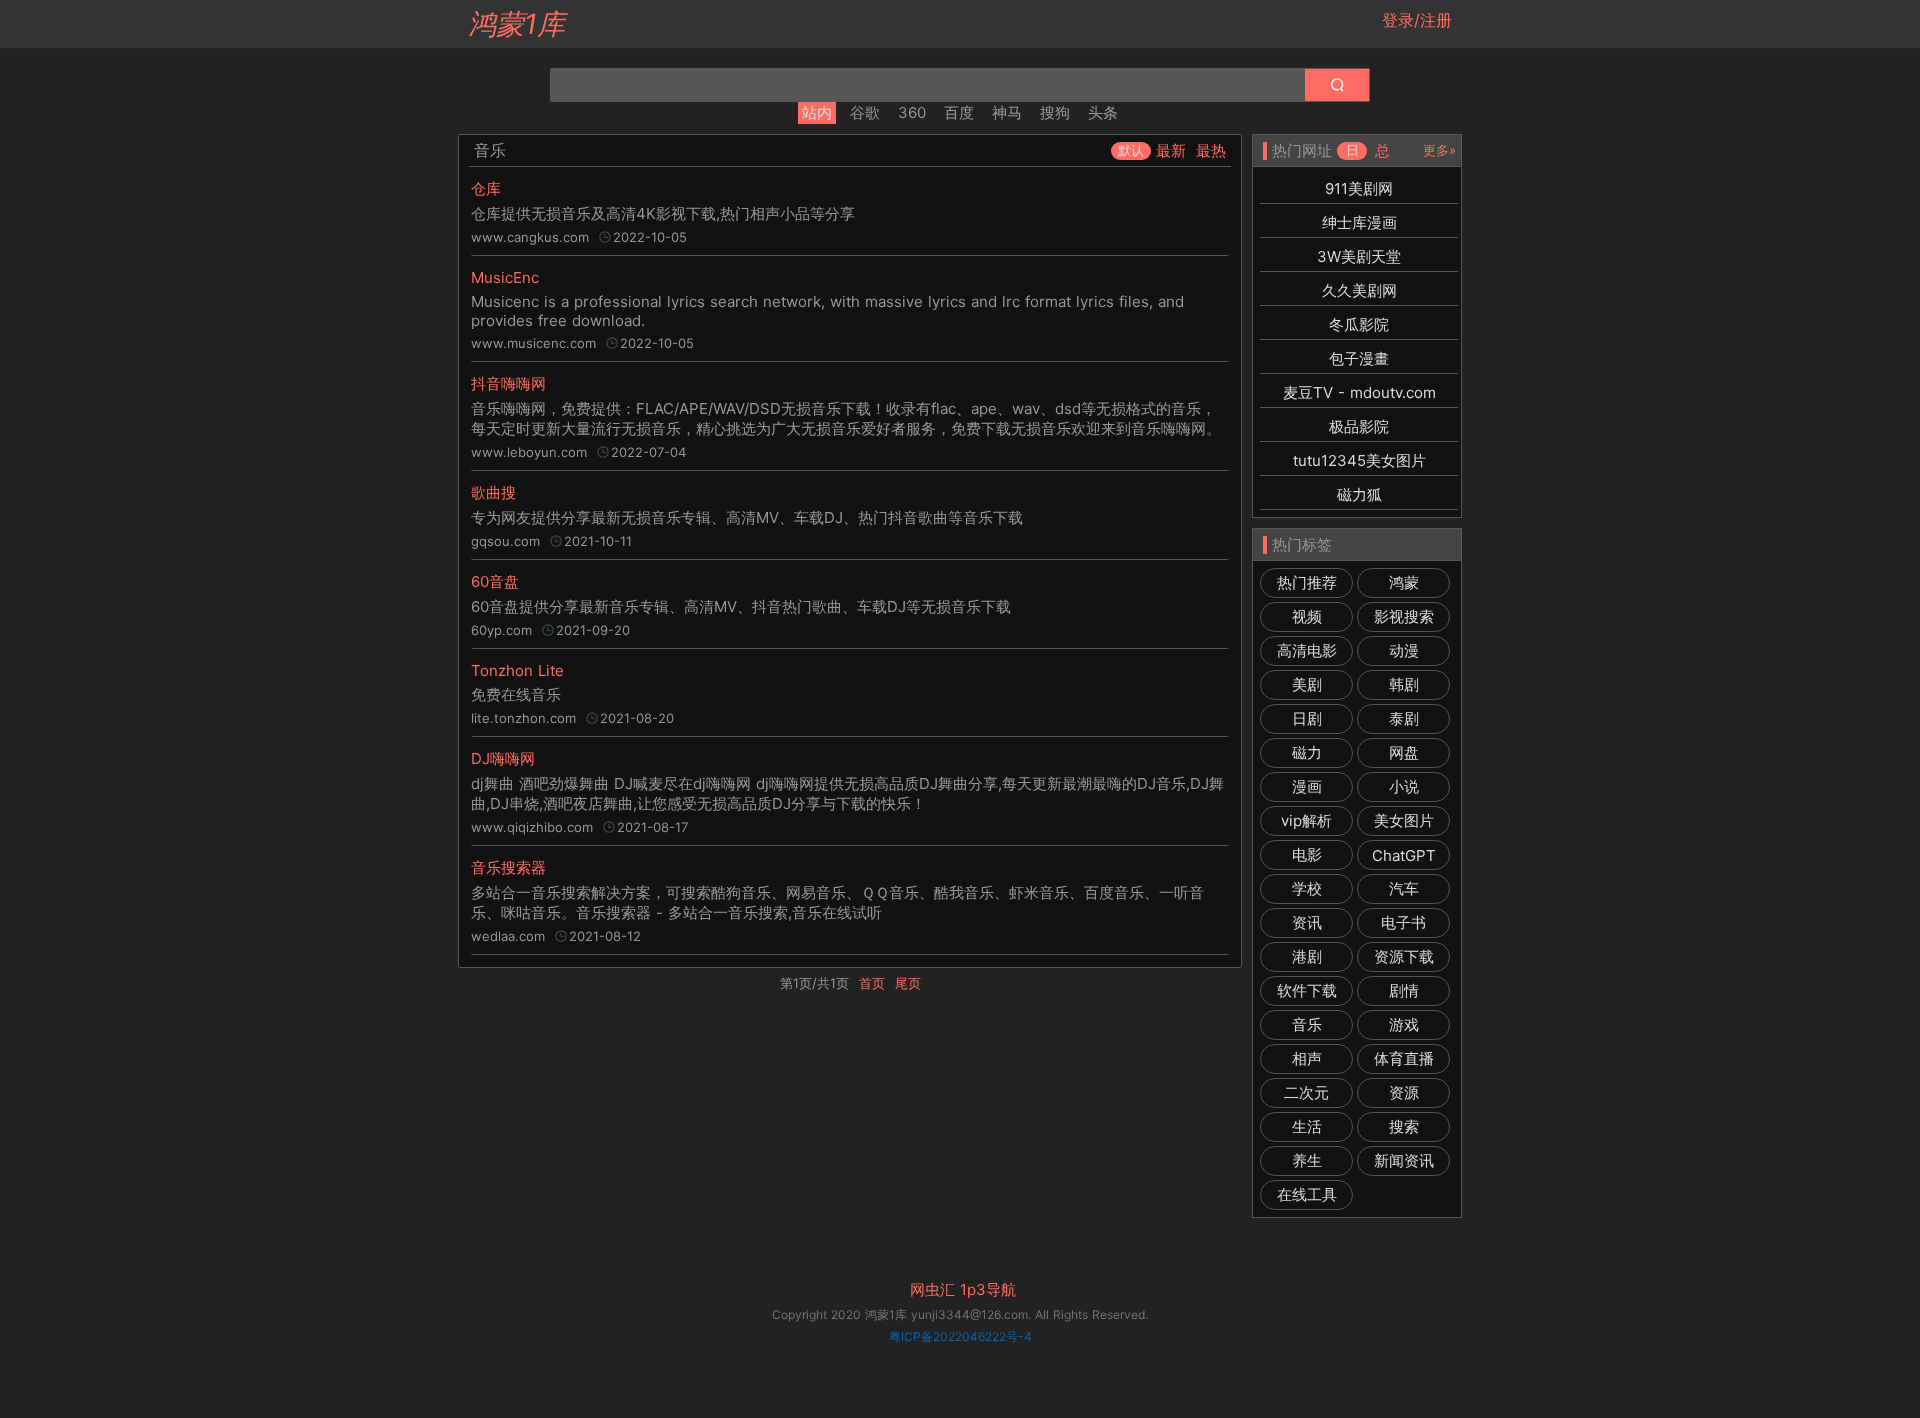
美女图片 (1404, 820)
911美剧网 (1359, 188)
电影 (1307, 854)
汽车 (1404, 888)
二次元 (1306, 1092)
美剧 (1307, 684)
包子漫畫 (1359, 358)
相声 (1307, 1058)
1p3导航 (988, 1290)
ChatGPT (1404, 855)
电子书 (1403, 922)
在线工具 (1307, 1194)
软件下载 (1307, 990)
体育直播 (1404, 1058)
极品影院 (1359, 426)
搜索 (1404, 1126)
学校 (1307, 888)
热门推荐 (1307, 582)
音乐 (1307, 1024)
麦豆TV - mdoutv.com (1359, 392)
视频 (1307, 616)
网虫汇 (932, 1290)
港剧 (1307, 956)
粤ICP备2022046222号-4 (960, 1336)
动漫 (1404, 650)
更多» (1439, 150)
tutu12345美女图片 (1359, 460)
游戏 (1404, 1024)
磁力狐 (1359, 494)
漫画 (1307, 786)
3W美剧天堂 (1359, 256)
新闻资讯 (1404, 1160)
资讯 (1307, 922)
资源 (1404, 1092)
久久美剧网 (1359, 290)
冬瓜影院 (1359, 324)
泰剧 (1404, 718)
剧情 (1404, 990)
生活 (1307, 1126)
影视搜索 (1404, 616)
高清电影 (1307, 650)
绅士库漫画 (1359, 222)
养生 (1307, 1160)
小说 (1404, 786)
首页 (872, 983)
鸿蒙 (1404, 582)
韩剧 (1404, 684)
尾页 (908, 983)
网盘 (1404, 752)
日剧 (1307, 718)
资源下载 (1404, 956)
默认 (1131, 150)
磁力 (1307, 752)
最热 (1211, 150)
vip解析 (1306, 820)
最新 (1171, 150)
